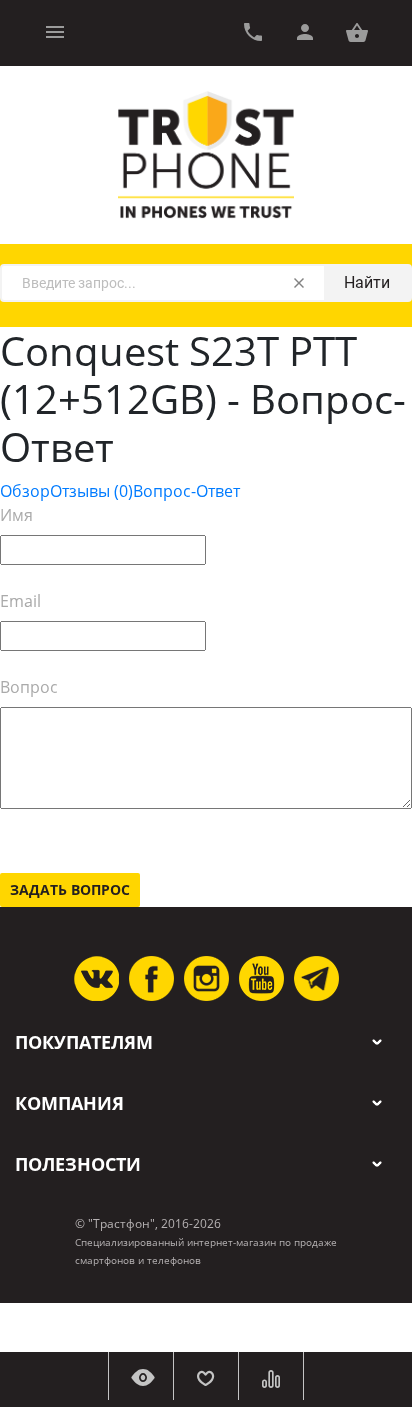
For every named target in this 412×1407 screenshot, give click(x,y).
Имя (16, 515)
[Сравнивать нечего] (271, 1376)
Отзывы (91, 491)
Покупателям (84, 1042)
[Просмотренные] (140, 1376)
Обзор (25, 491)
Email (20, 601)
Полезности (78, 1164)
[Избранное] (205, 1376)
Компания (69, 1103)
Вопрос (29, 687)
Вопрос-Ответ (186, 491)
